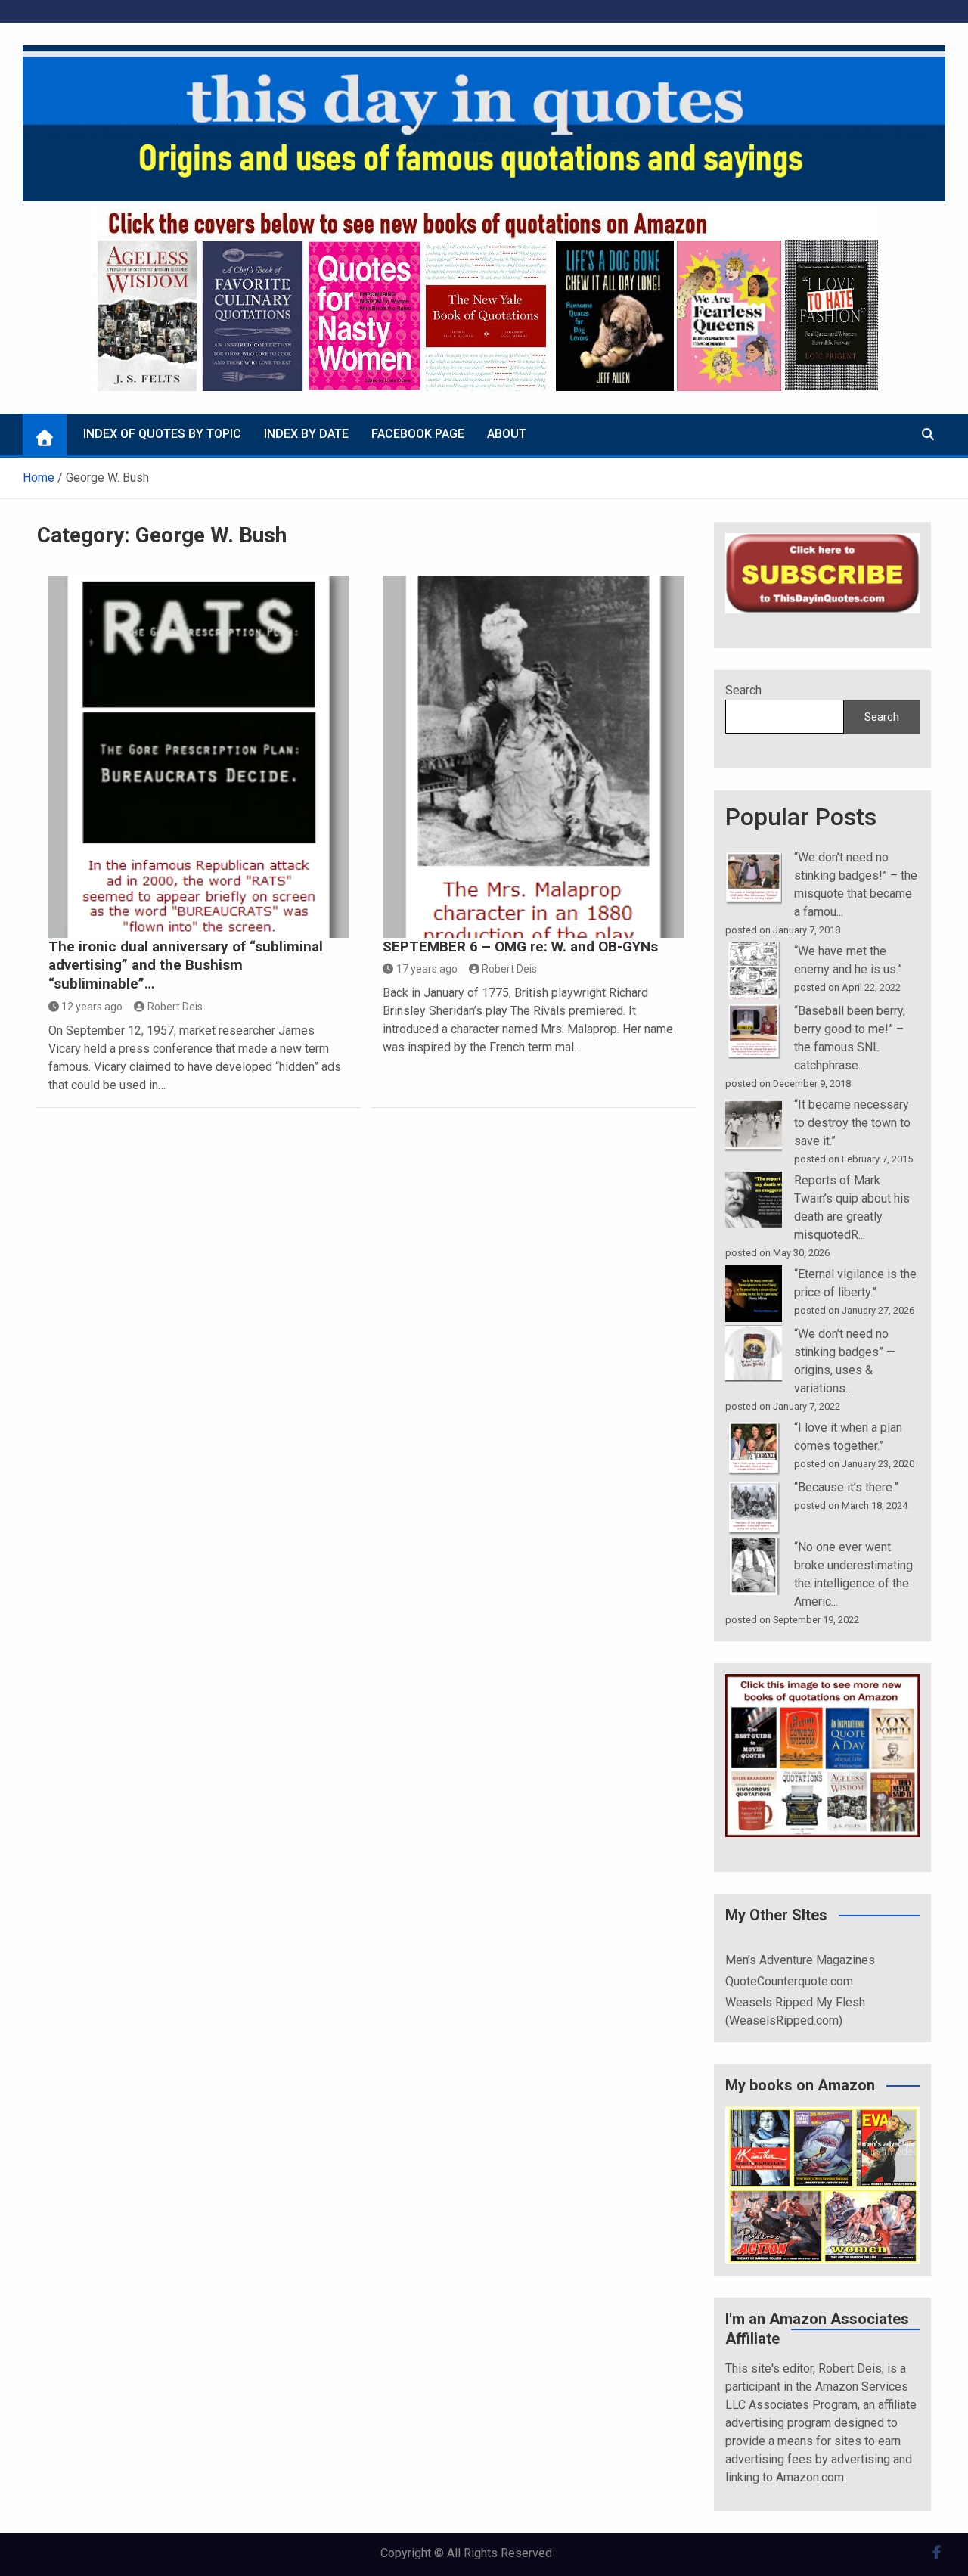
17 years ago (427, 969)
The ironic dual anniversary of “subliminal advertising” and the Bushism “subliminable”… (186, 965)
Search (743, 690)
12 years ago (92, 1007)
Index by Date (306, 434)
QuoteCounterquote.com (789, 1981)
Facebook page (418, 434)
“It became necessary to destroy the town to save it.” (852, 1123)
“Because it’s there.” (846, 1487)
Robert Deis (175, 1007)
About (507, 434)
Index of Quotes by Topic (162, 434)
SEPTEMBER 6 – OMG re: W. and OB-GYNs (520, 947)
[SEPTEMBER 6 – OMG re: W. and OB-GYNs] (534, 757)
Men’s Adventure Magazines (800, 1960)
